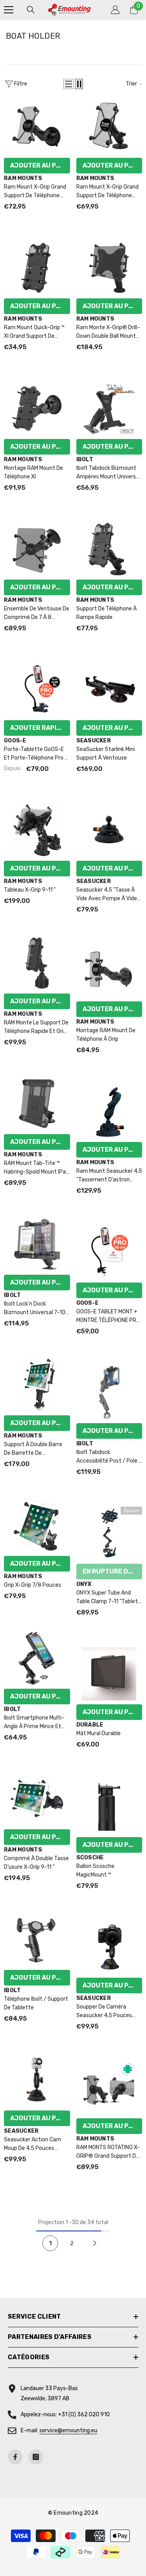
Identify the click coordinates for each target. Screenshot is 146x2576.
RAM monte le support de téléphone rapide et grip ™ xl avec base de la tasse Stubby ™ (36, 1028)
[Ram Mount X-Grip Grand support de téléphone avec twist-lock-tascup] (37, 127)
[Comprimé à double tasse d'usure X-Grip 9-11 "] (37, 1799)
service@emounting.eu (68, 2431)
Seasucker (94, 741)
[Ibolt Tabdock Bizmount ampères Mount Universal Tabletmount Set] (109, 409)
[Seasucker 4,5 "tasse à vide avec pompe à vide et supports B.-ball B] (109, 830)
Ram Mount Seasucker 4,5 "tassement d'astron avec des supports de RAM (109, 1176)
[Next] (95, 2243)
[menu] (9, 10)
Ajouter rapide (38, 728)
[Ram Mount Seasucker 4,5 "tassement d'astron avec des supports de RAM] (109, 1111)
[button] (69, 84)
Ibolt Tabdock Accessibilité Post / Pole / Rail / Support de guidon (109, 1457)
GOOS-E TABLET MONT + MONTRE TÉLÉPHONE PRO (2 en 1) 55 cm (108, 1317)
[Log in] (115, 10)
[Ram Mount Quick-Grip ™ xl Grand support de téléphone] (37, 268)
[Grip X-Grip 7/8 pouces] (37, 1525)
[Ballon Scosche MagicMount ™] (109, 1807)
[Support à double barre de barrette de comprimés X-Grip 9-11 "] (37, 1385)
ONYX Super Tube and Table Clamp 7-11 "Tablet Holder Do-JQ (107, 1598)
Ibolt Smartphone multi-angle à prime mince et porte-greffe (34, 1723)
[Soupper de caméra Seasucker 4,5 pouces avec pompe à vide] (109, 1947)
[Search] (31, 10)
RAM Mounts (23, 178)
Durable (90, 1725)
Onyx (84, 1584)
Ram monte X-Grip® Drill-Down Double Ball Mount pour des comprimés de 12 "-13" (108, 332)
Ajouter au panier (40, 165)
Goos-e (15, 741)
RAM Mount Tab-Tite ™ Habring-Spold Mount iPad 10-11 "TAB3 (36, 1168)
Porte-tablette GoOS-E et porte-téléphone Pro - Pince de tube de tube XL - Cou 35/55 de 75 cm (36, 754)
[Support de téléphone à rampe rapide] (109, 549)
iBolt (85, 459)
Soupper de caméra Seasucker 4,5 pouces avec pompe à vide (104, 2012)
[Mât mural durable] (109, 1674)
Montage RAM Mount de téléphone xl (33, 472)
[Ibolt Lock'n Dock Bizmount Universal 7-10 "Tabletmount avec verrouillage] (37, 1244)
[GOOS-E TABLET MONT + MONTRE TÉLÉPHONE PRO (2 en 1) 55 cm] (109, 1252)
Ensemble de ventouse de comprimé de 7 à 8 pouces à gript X (37, 614)
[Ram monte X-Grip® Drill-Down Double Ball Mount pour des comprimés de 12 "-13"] (109, 268)
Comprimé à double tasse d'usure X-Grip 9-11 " (36, 1863)
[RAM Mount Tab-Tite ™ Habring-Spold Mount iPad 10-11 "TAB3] (37, 1104)
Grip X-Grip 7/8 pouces (33, 1585)
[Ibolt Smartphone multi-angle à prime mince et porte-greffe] (37, 1658)
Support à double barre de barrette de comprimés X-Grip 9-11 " (34, 1449)
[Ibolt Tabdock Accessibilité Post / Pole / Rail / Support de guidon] (109, 1393)
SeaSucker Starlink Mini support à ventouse (106, 754)
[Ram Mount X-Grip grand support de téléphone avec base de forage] (109, 127)
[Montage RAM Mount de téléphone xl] (37, 409)
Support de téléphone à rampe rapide (106, 613)
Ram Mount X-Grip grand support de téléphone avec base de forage (107, 192)
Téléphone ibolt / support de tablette (36, 2003)
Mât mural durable (99, 1733)
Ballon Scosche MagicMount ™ (95, 1870)
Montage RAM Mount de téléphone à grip (106, 1035)
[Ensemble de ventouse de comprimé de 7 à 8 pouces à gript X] (37, 549)
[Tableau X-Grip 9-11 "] (37, 830)
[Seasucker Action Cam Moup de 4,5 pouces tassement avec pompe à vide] (37, 2080)
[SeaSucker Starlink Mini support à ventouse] (109, 690)
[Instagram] (36, 2457)
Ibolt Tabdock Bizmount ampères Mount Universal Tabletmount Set (108, 473)
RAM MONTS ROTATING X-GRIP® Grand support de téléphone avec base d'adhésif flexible (108, 2152)
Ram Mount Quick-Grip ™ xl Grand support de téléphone (34, 332)
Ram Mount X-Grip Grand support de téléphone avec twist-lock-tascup (35, 192)
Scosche (90, 1858)
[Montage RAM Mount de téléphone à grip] (109, 971)
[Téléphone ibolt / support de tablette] (37, 1939)
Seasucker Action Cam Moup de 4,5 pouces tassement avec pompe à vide (35, 2144)
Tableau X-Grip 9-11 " (30, 890)
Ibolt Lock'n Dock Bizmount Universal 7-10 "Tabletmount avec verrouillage (35, 1309)
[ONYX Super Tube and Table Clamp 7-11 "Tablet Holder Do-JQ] (109, 1533)
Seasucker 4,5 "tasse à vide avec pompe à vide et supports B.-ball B (107, 895)
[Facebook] (15, 2457)
